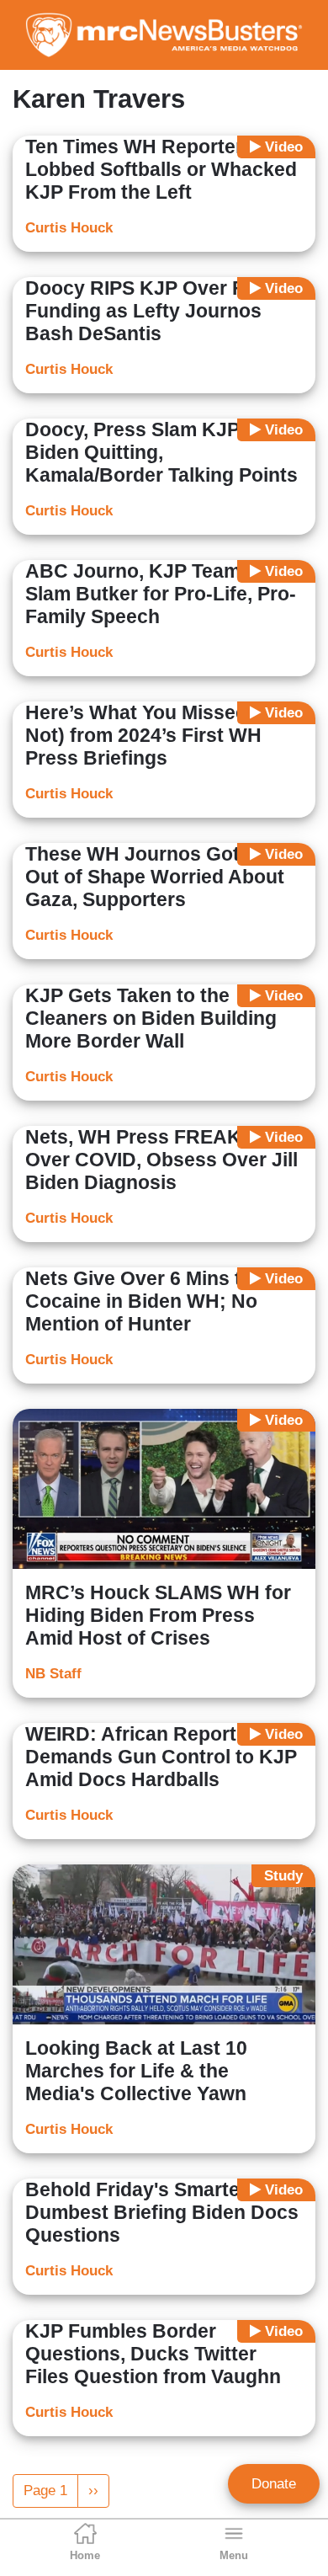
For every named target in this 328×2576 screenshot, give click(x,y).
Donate (274, 2484)
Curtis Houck (69, 228)
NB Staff (53, 1674)
